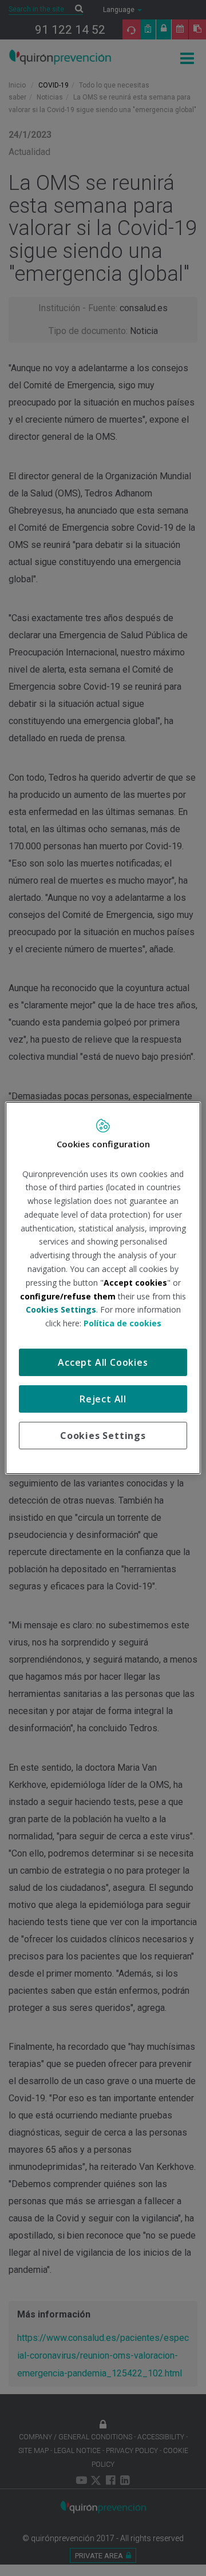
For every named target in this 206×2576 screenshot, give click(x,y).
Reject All (103, 1399)
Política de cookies (122, 1323)
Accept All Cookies (103, 1362)
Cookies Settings (103, 1436)
